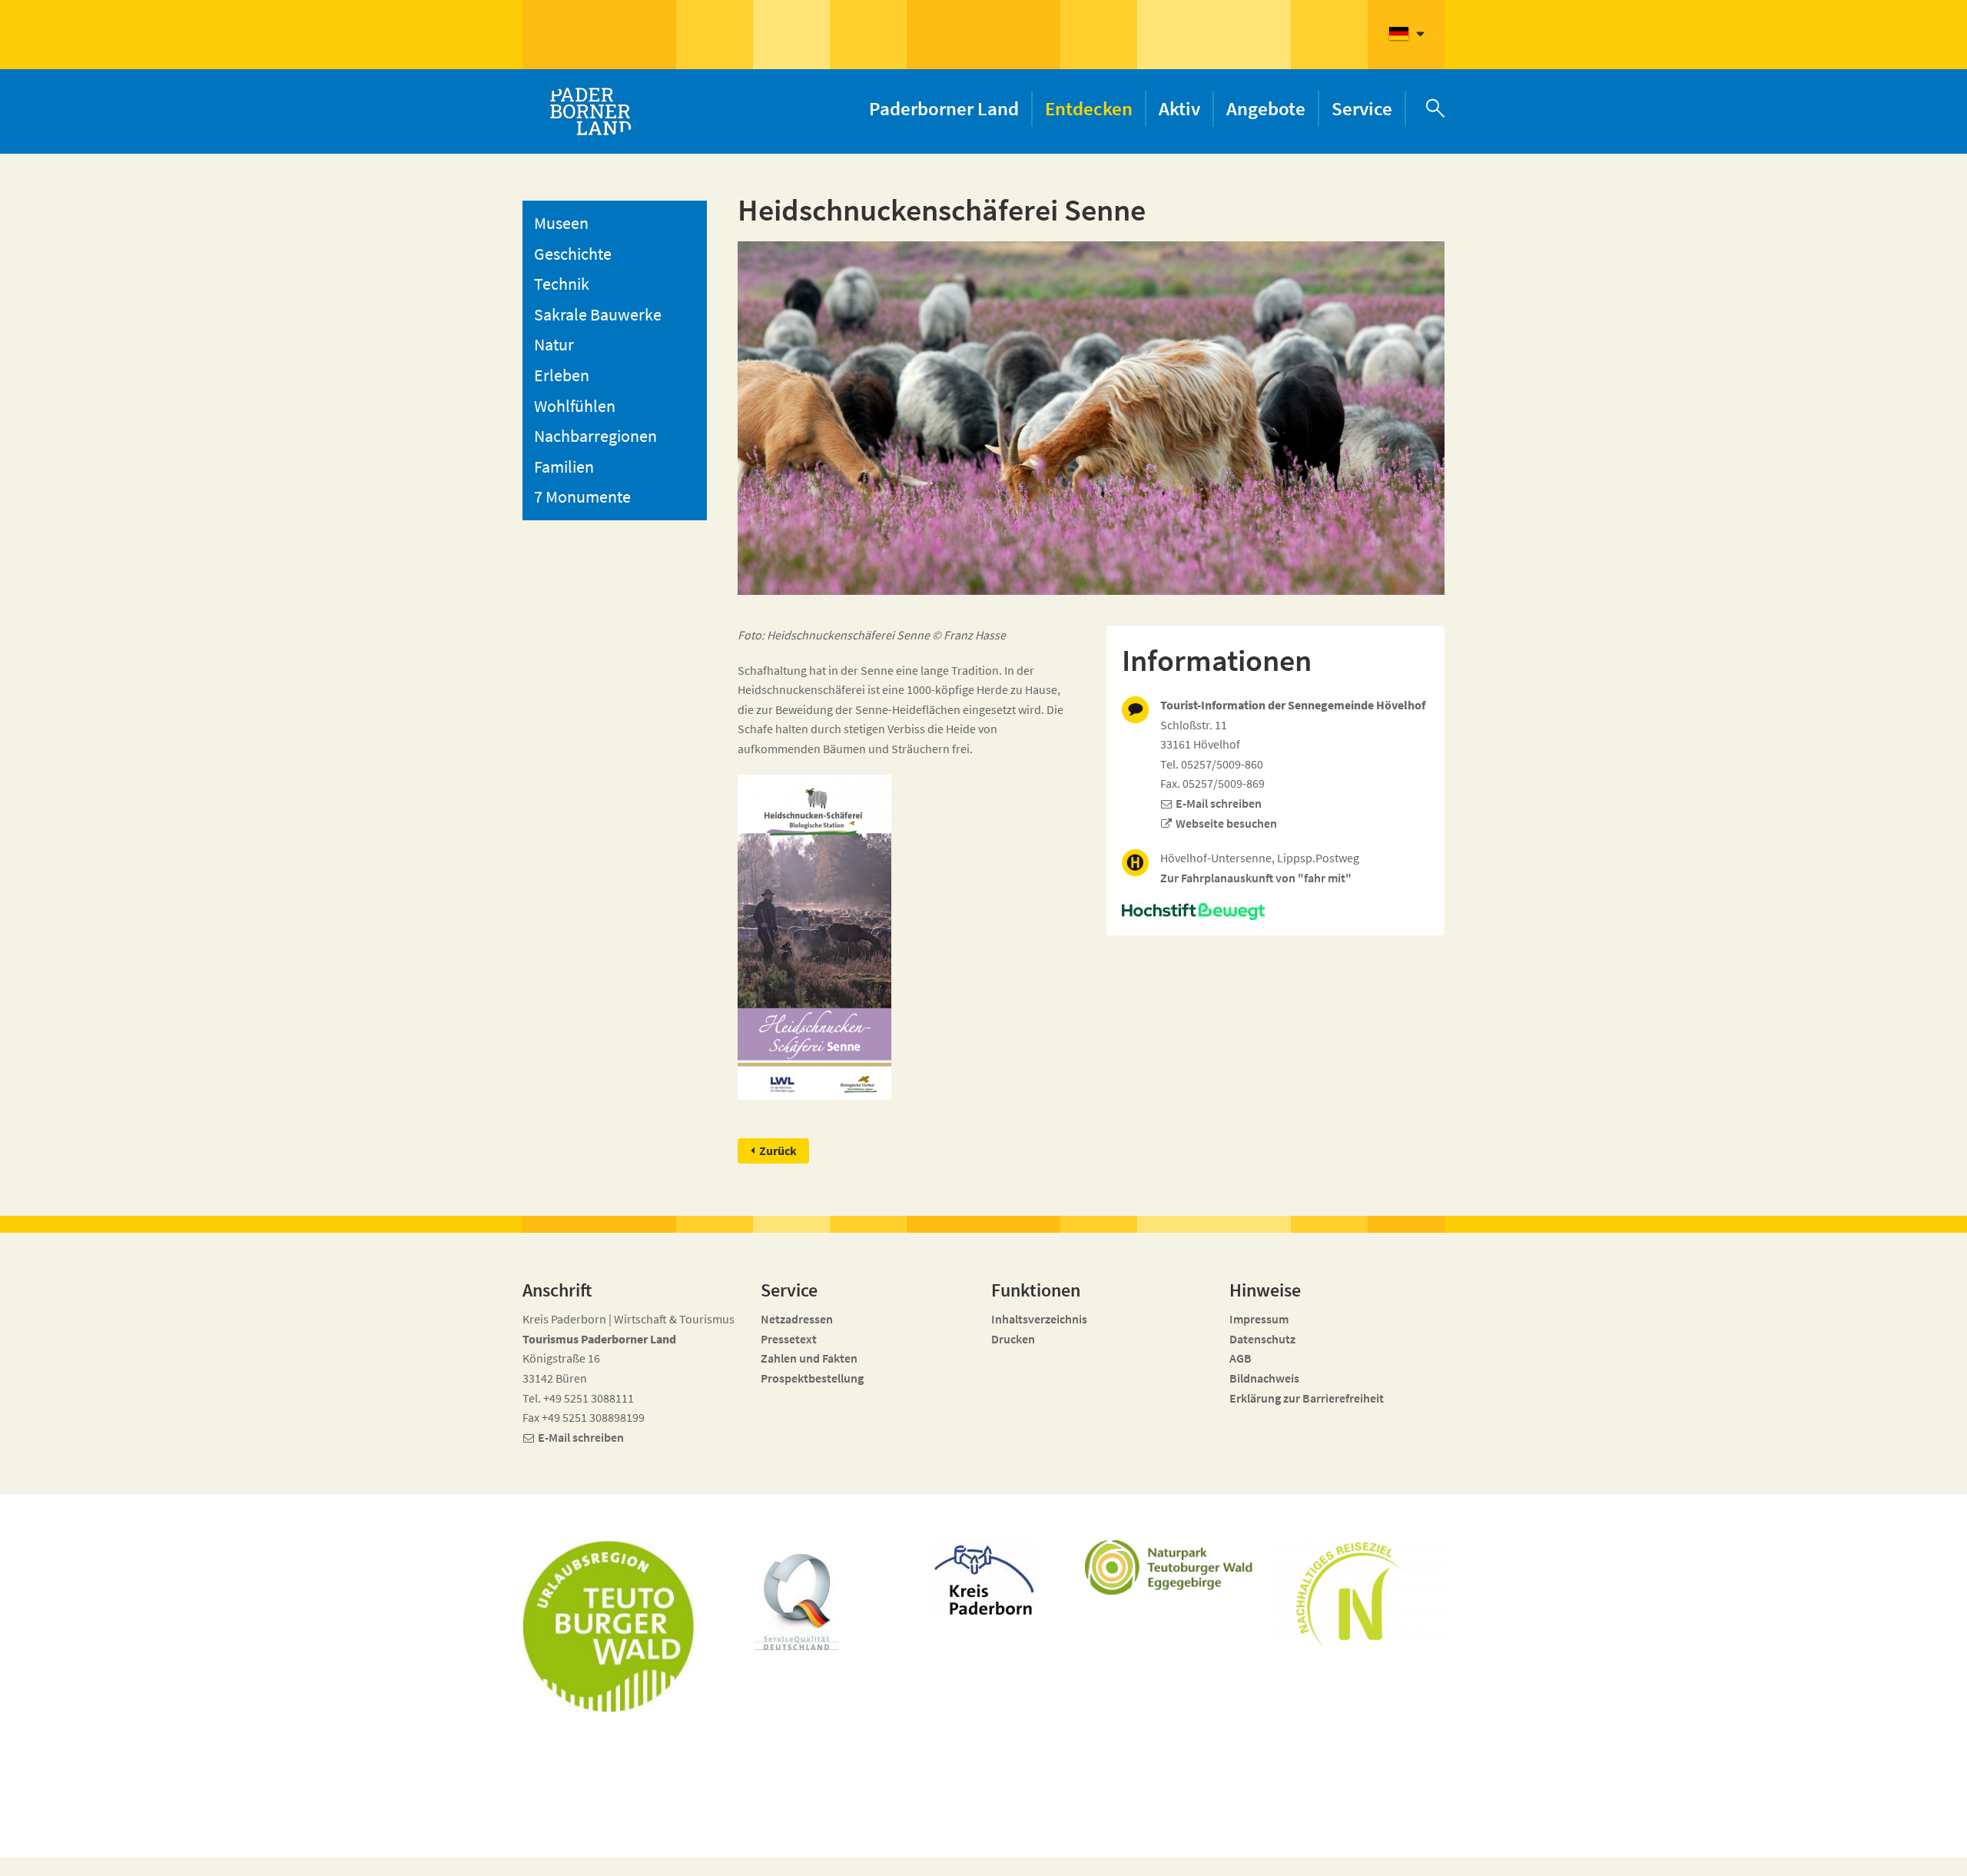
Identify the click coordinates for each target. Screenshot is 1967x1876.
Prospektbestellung (812, 1378)
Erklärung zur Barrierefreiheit (1307, 1398)
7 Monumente (582, 496)
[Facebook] (1309, 1854)
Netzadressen (797, 1319)
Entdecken (1089, 108)
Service (1362, 108)
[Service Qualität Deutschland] (796, 1602)
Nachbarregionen (595, 436)
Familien (564, 467)
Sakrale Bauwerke (598, 314)
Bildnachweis (1264, 1378)
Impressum (1259, 1319)
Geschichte (573, 254)
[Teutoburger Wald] (609, 1626)
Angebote (1266, 108)
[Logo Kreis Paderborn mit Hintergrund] (983, 1577)
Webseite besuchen (1226, 823)
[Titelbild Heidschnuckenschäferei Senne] (814, 937)
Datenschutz (1262, 1339)
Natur (554, 344)
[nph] (1275, 911)
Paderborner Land (944, 108)
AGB (1241, 1358)
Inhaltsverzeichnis (1039, 1319)
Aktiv (1179, 108)
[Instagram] (1337, 1854)
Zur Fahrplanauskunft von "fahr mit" (1256, 878)
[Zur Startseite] (590, 111)
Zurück (778, 1151)
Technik (562, 284)
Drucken (1013, 1339)
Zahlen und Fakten (809, 1358)
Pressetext (789, 1339)
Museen (561, 223)
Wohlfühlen (575, 406)
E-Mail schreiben (1219, 803)
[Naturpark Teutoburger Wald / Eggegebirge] (1171, 1567)
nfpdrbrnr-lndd (873, 1846)
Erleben (562, 375)
